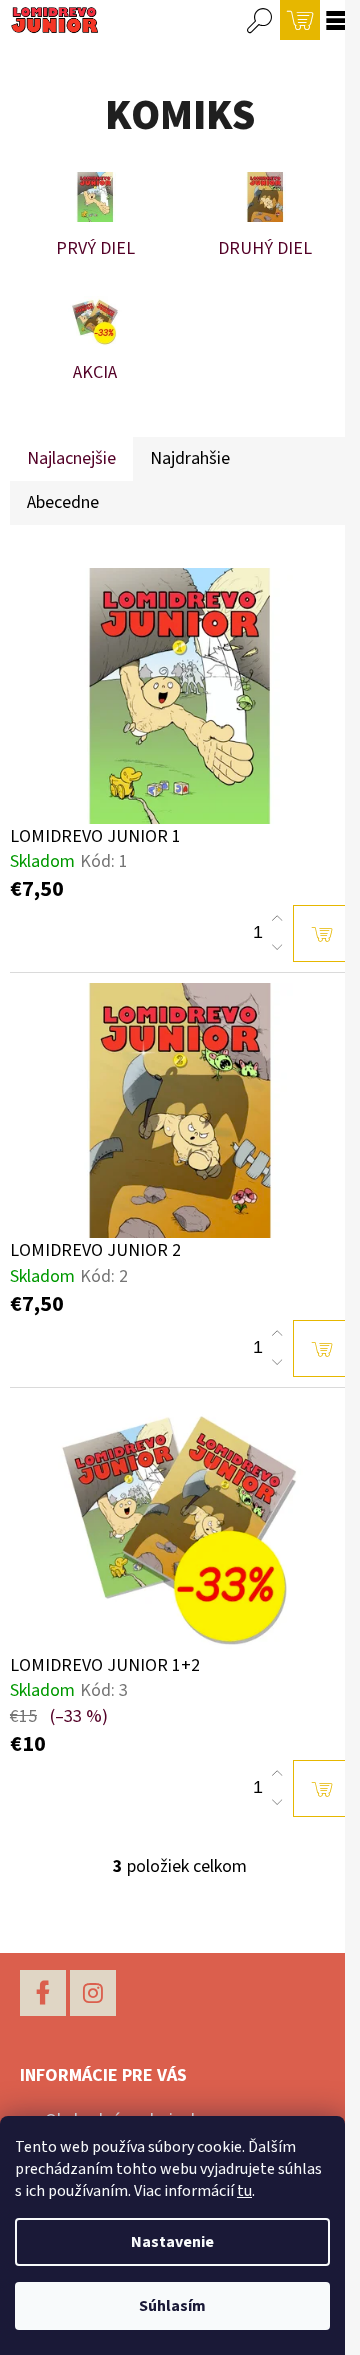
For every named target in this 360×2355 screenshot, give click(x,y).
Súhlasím (172, 2306)
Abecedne (63, 502)
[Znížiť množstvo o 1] (277, 947)
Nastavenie (172, 2242)
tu (244, 2191)
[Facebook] (43, 1993)
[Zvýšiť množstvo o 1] (277, 919)
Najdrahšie (190, 458)
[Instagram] (93, 1993)
